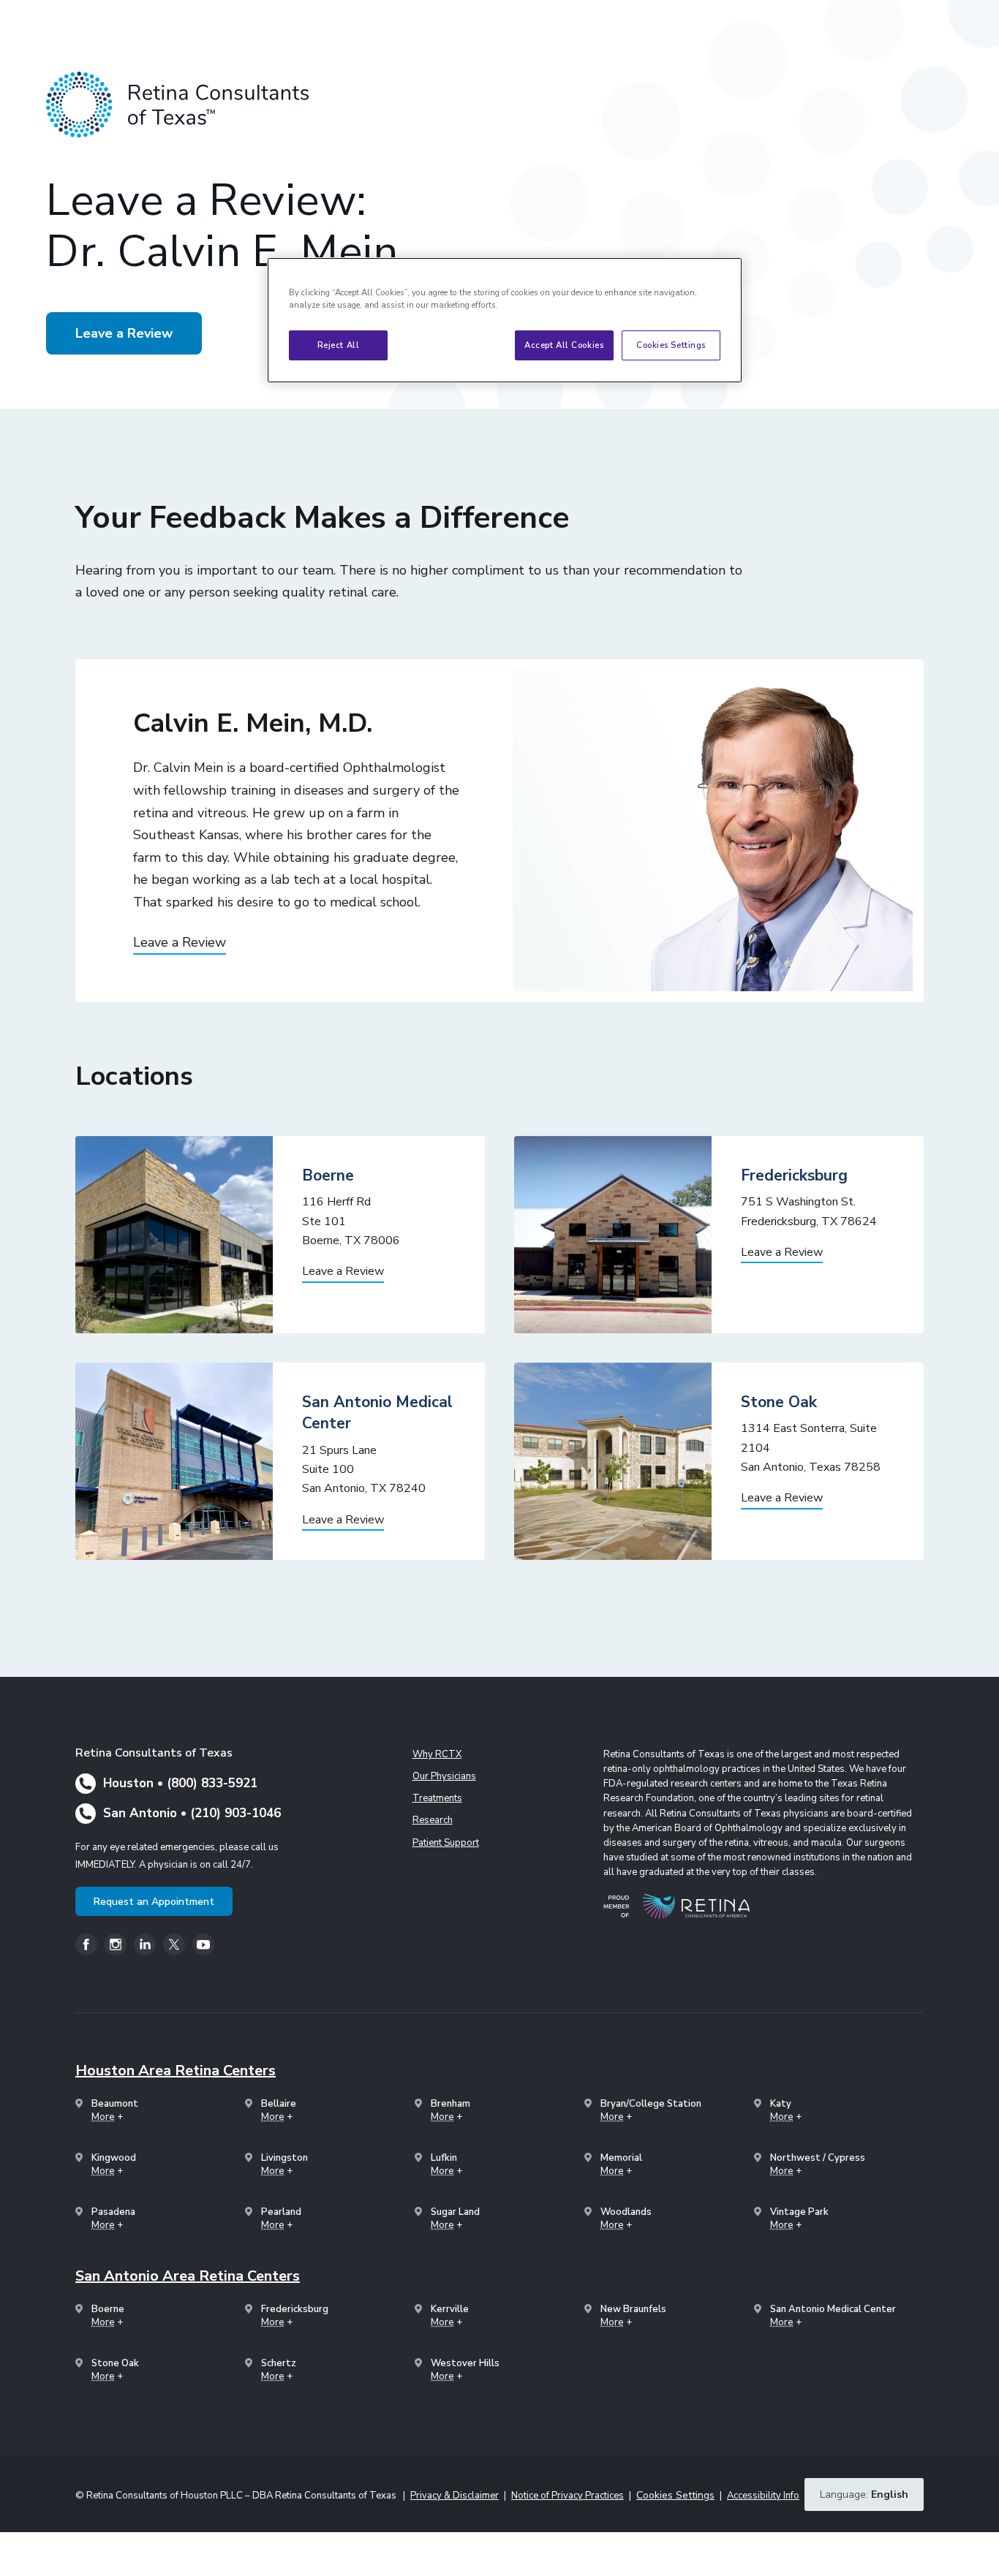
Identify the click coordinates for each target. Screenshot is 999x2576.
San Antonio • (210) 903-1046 (192, 1813)
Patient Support (446, 1843)
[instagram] (116, 1944)
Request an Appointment (154, 1902)
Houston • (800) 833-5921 (180, 1783)
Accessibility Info (763, 2496)
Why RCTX (437, 1754)
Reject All (339, 345)
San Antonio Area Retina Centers (188, 2276)
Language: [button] (864, 2494)
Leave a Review (124, 333)
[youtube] (203, 1944)
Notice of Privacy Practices (568, 2496)
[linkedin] (145, 1944)
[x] (174, 1944)
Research (433, 1820)
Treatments (437, 1798)
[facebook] (86, 1944)
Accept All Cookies (564, 345)
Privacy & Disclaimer (455, 2496)
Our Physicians (444, 1776)
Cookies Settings (671, 345)
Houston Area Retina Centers (176, 2071)
